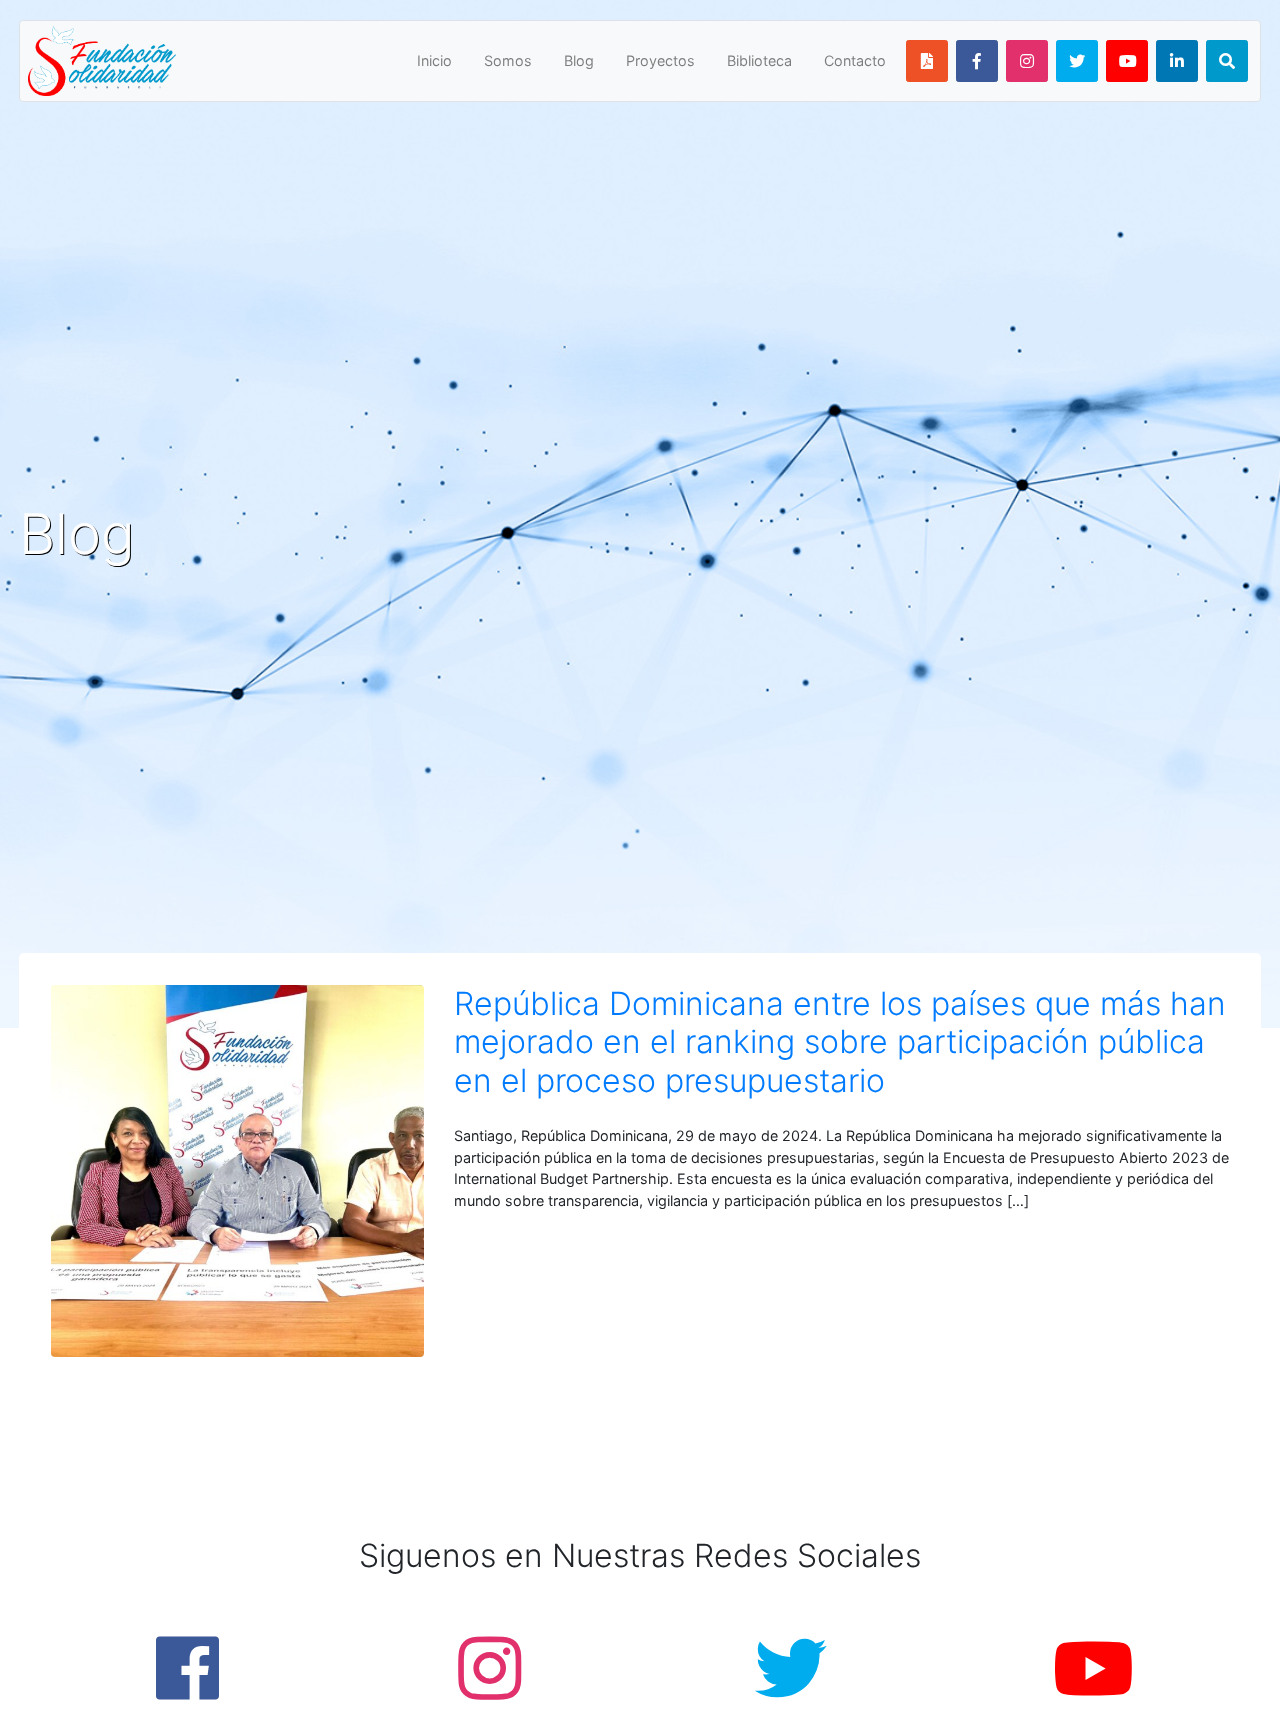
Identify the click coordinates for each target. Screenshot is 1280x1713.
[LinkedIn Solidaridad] (1177, 61)
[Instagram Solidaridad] (1027, 61)
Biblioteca (759, 60)
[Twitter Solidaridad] (1077, 61)
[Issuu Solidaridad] (927, 61)
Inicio (434, 60)
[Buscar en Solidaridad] (1227, 61)
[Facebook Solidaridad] (977, 61)
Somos (508, 60)
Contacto (855, 60)
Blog (579, 60)
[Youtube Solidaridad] (1127, 61)
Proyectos (660, 60)
